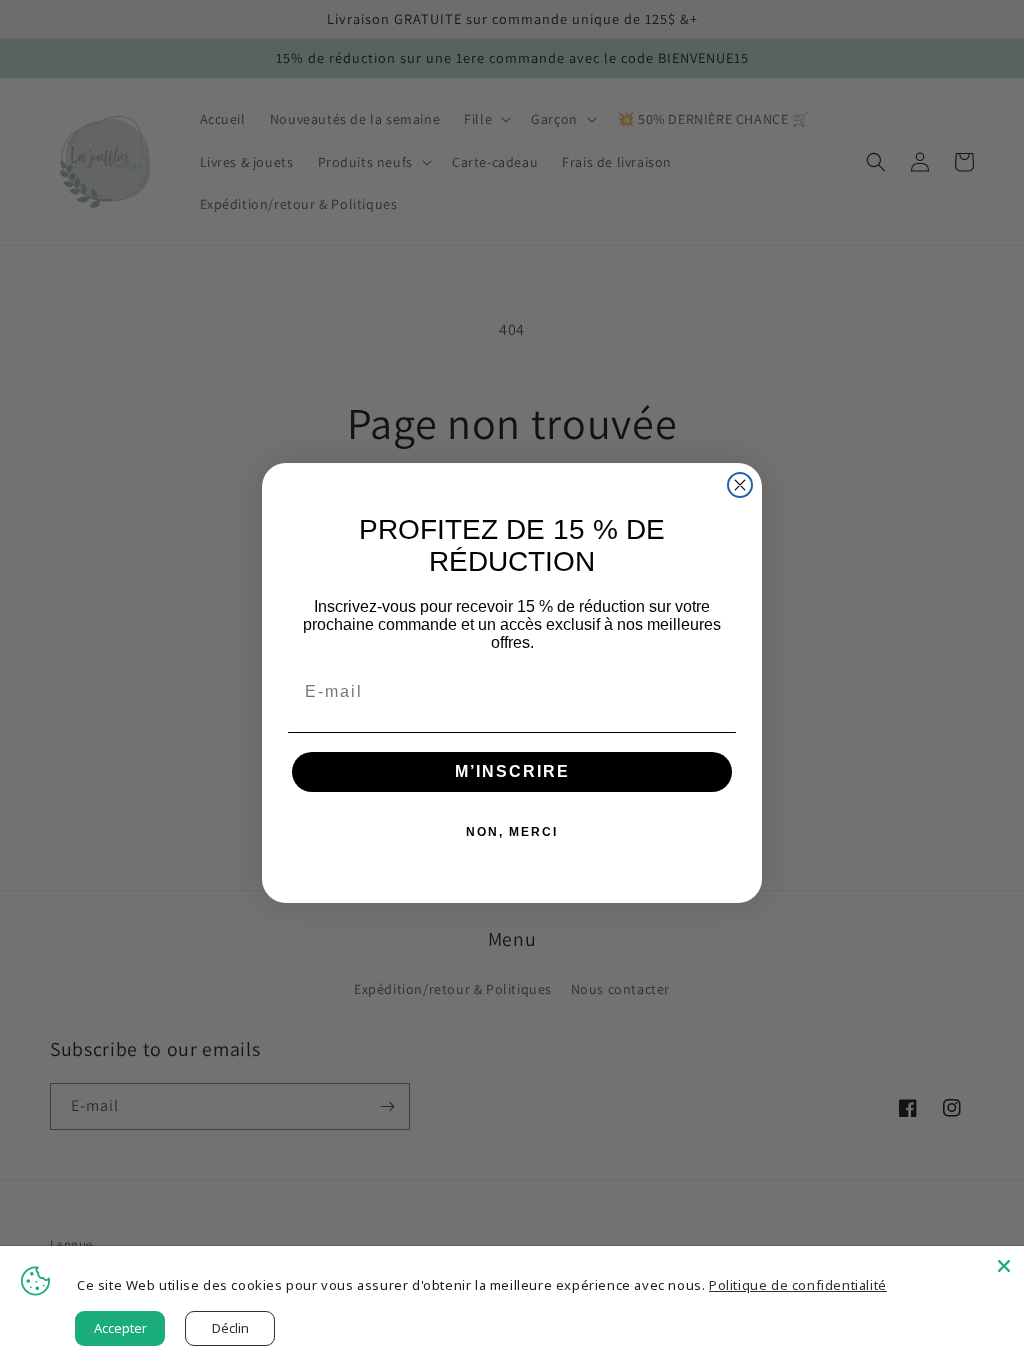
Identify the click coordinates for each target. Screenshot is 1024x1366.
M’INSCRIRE (512, 771)
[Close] (1004, 1266)
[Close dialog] (740, 485)
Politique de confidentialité (798, 1285)
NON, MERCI (512, 832)
